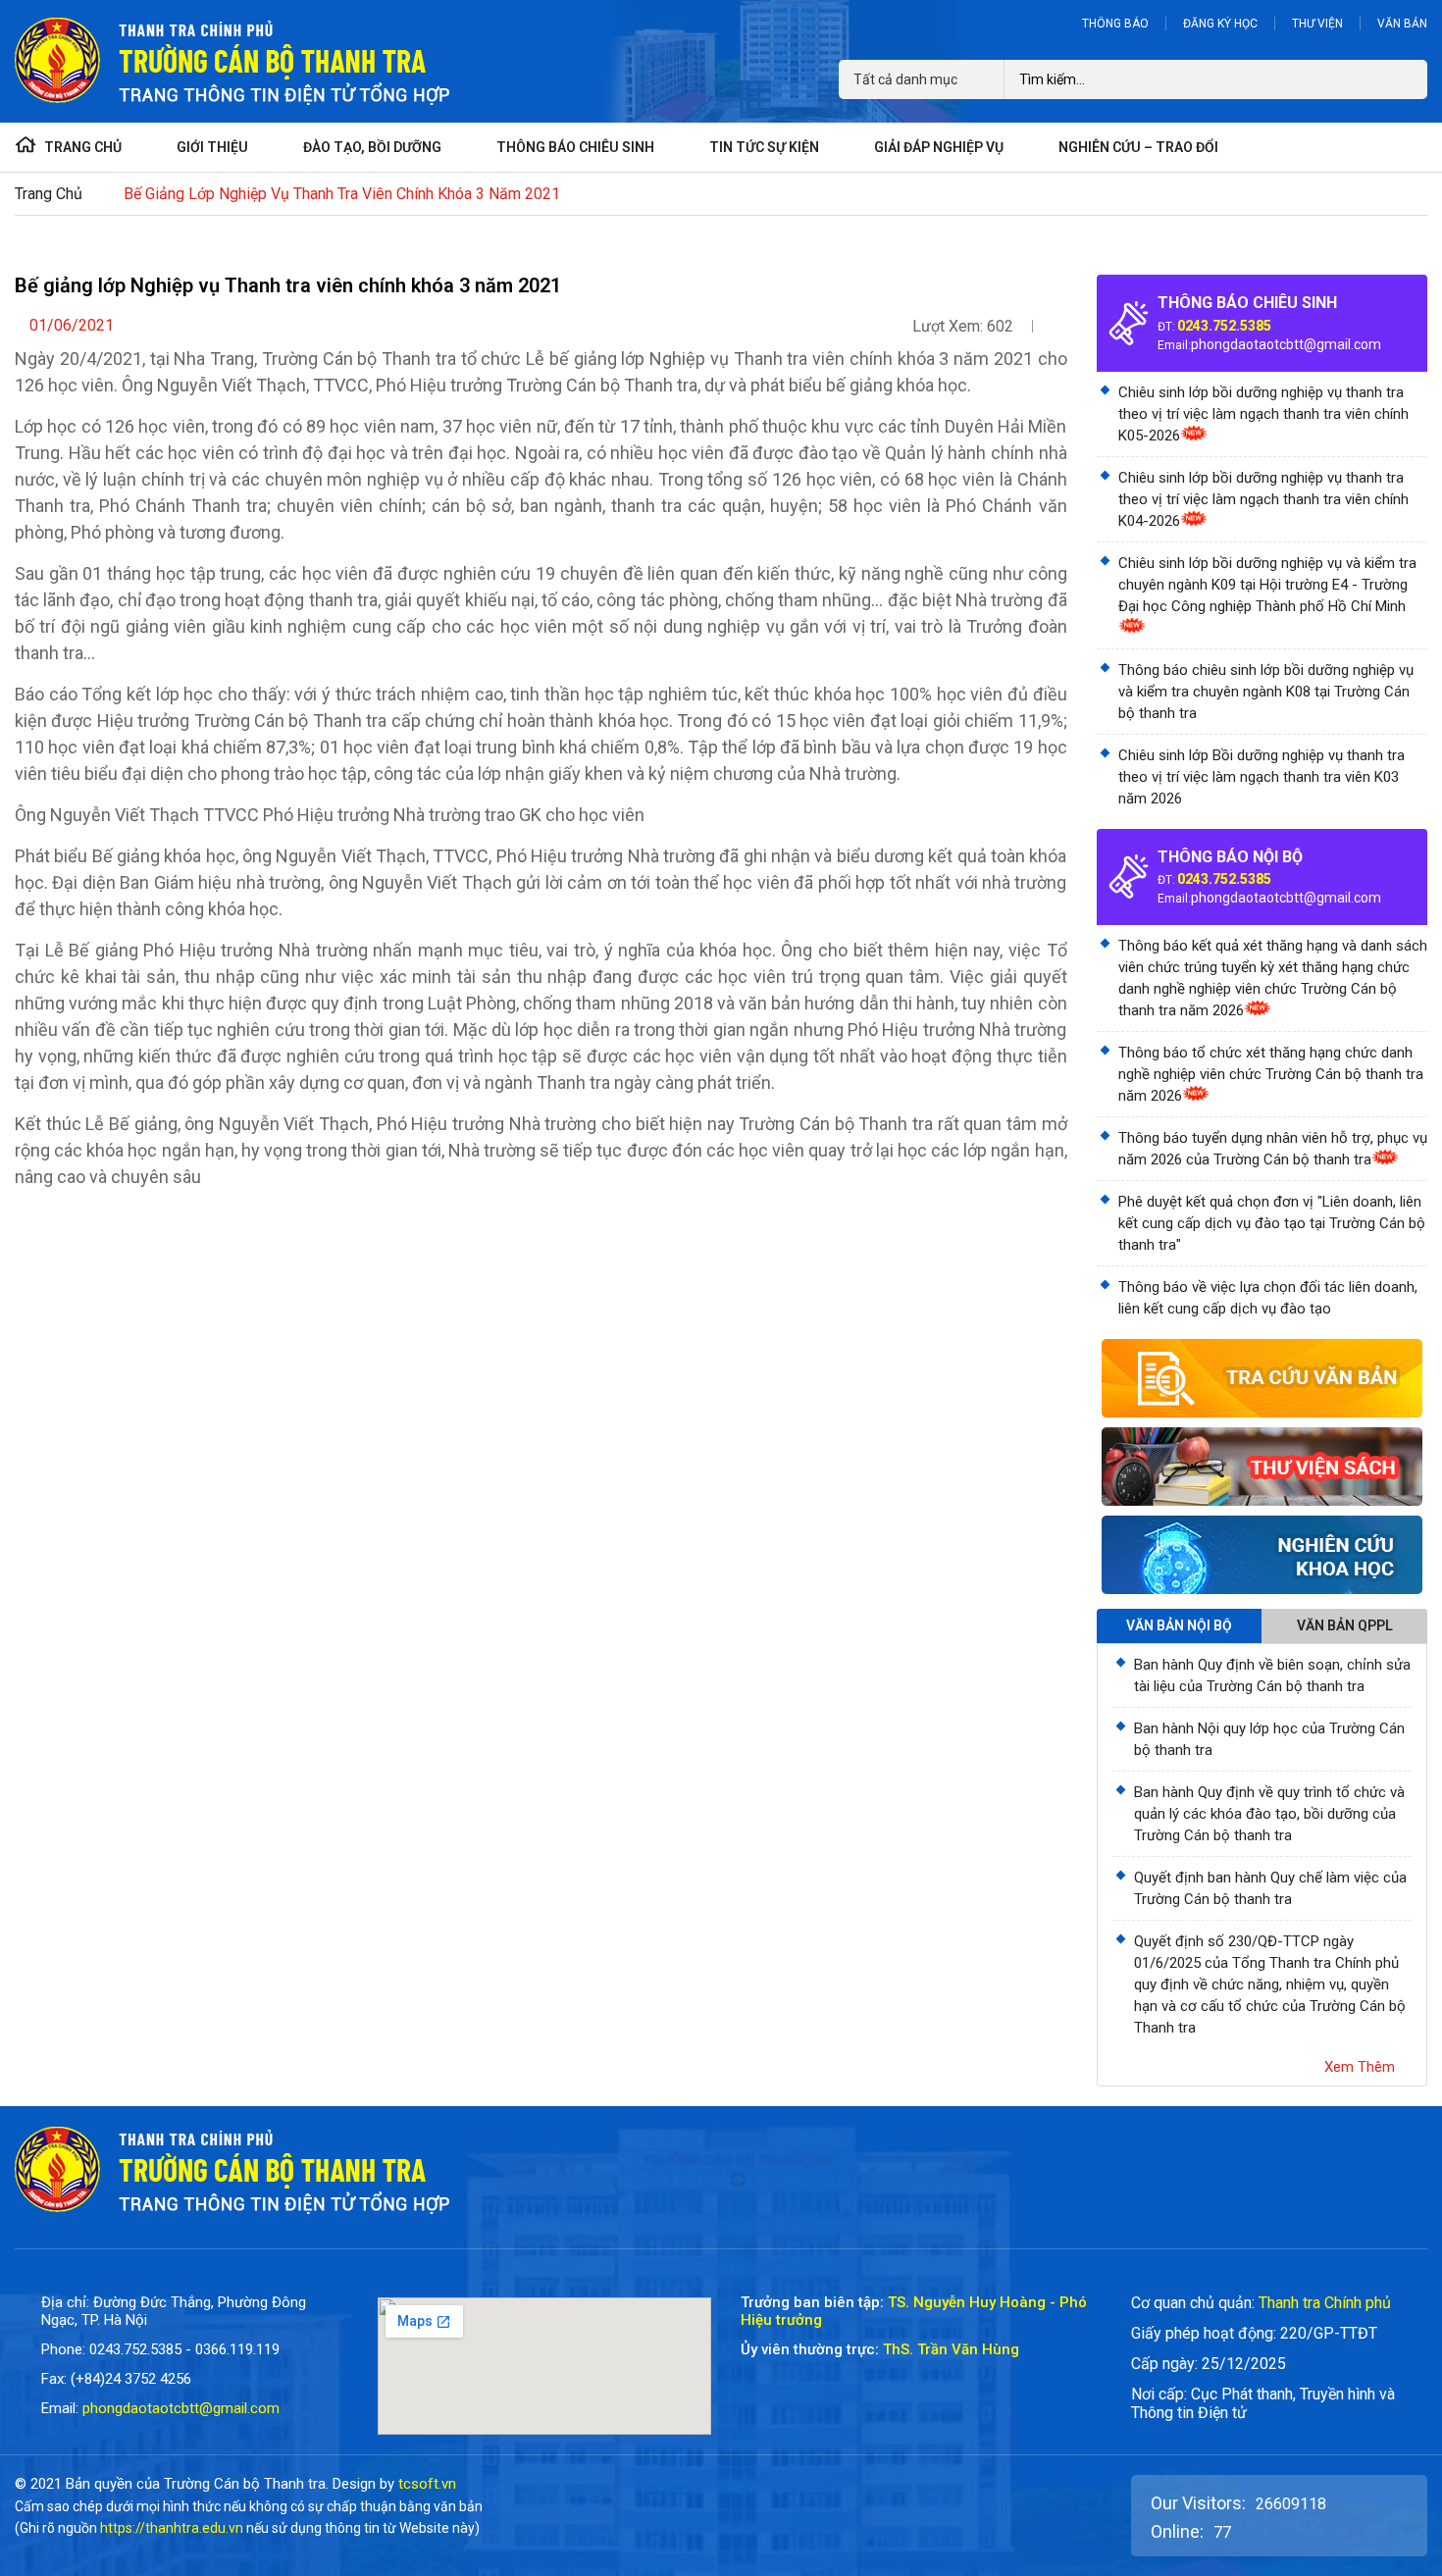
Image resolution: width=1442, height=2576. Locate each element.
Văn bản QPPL (1345, 1625)
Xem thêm (1360, 2067)
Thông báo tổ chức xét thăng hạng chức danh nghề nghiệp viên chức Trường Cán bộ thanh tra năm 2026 (1271, 1074)
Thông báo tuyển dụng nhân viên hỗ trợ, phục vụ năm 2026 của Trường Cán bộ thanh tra (1273, 1149)
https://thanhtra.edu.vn (172, 2528)
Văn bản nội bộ (1179, 1625)
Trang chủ (49, 194)
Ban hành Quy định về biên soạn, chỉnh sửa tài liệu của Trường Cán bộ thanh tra (1272, 1675)
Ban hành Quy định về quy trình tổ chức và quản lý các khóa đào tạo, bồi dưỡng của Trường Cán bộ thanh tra (1269, 1814)
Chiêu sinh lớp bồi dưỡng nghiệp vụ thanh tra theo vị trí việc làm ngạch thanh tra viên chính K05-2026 (1263, 414)
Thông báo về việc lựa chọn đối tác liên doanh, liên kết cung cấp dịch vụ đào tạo (1268, 1298)
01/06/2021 (72, 325)
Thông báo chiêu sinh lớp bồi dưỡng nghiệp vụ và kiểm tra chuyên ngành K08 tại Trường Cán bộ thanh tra (1266, 692)
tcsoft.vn (427, 2484)
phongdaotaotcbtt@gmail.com (1286, 344)
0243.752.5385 (1224, 326)
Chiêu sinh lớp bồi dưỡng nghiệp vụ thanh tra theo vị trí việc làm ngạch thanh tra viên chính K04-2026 (1263, 499)
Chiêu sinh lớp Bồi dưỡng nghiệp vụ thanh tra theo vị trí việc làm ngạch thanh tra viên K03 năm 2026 (1262, 777)
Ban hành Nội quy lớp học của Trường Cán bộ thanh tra (1269, 1739)
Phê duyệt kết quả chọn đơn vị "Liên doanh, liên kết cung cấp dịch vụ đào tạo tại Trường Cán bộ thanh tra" (1272, 1223)
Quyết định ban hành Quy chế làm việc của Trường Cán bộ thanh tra (1270, 1888)
